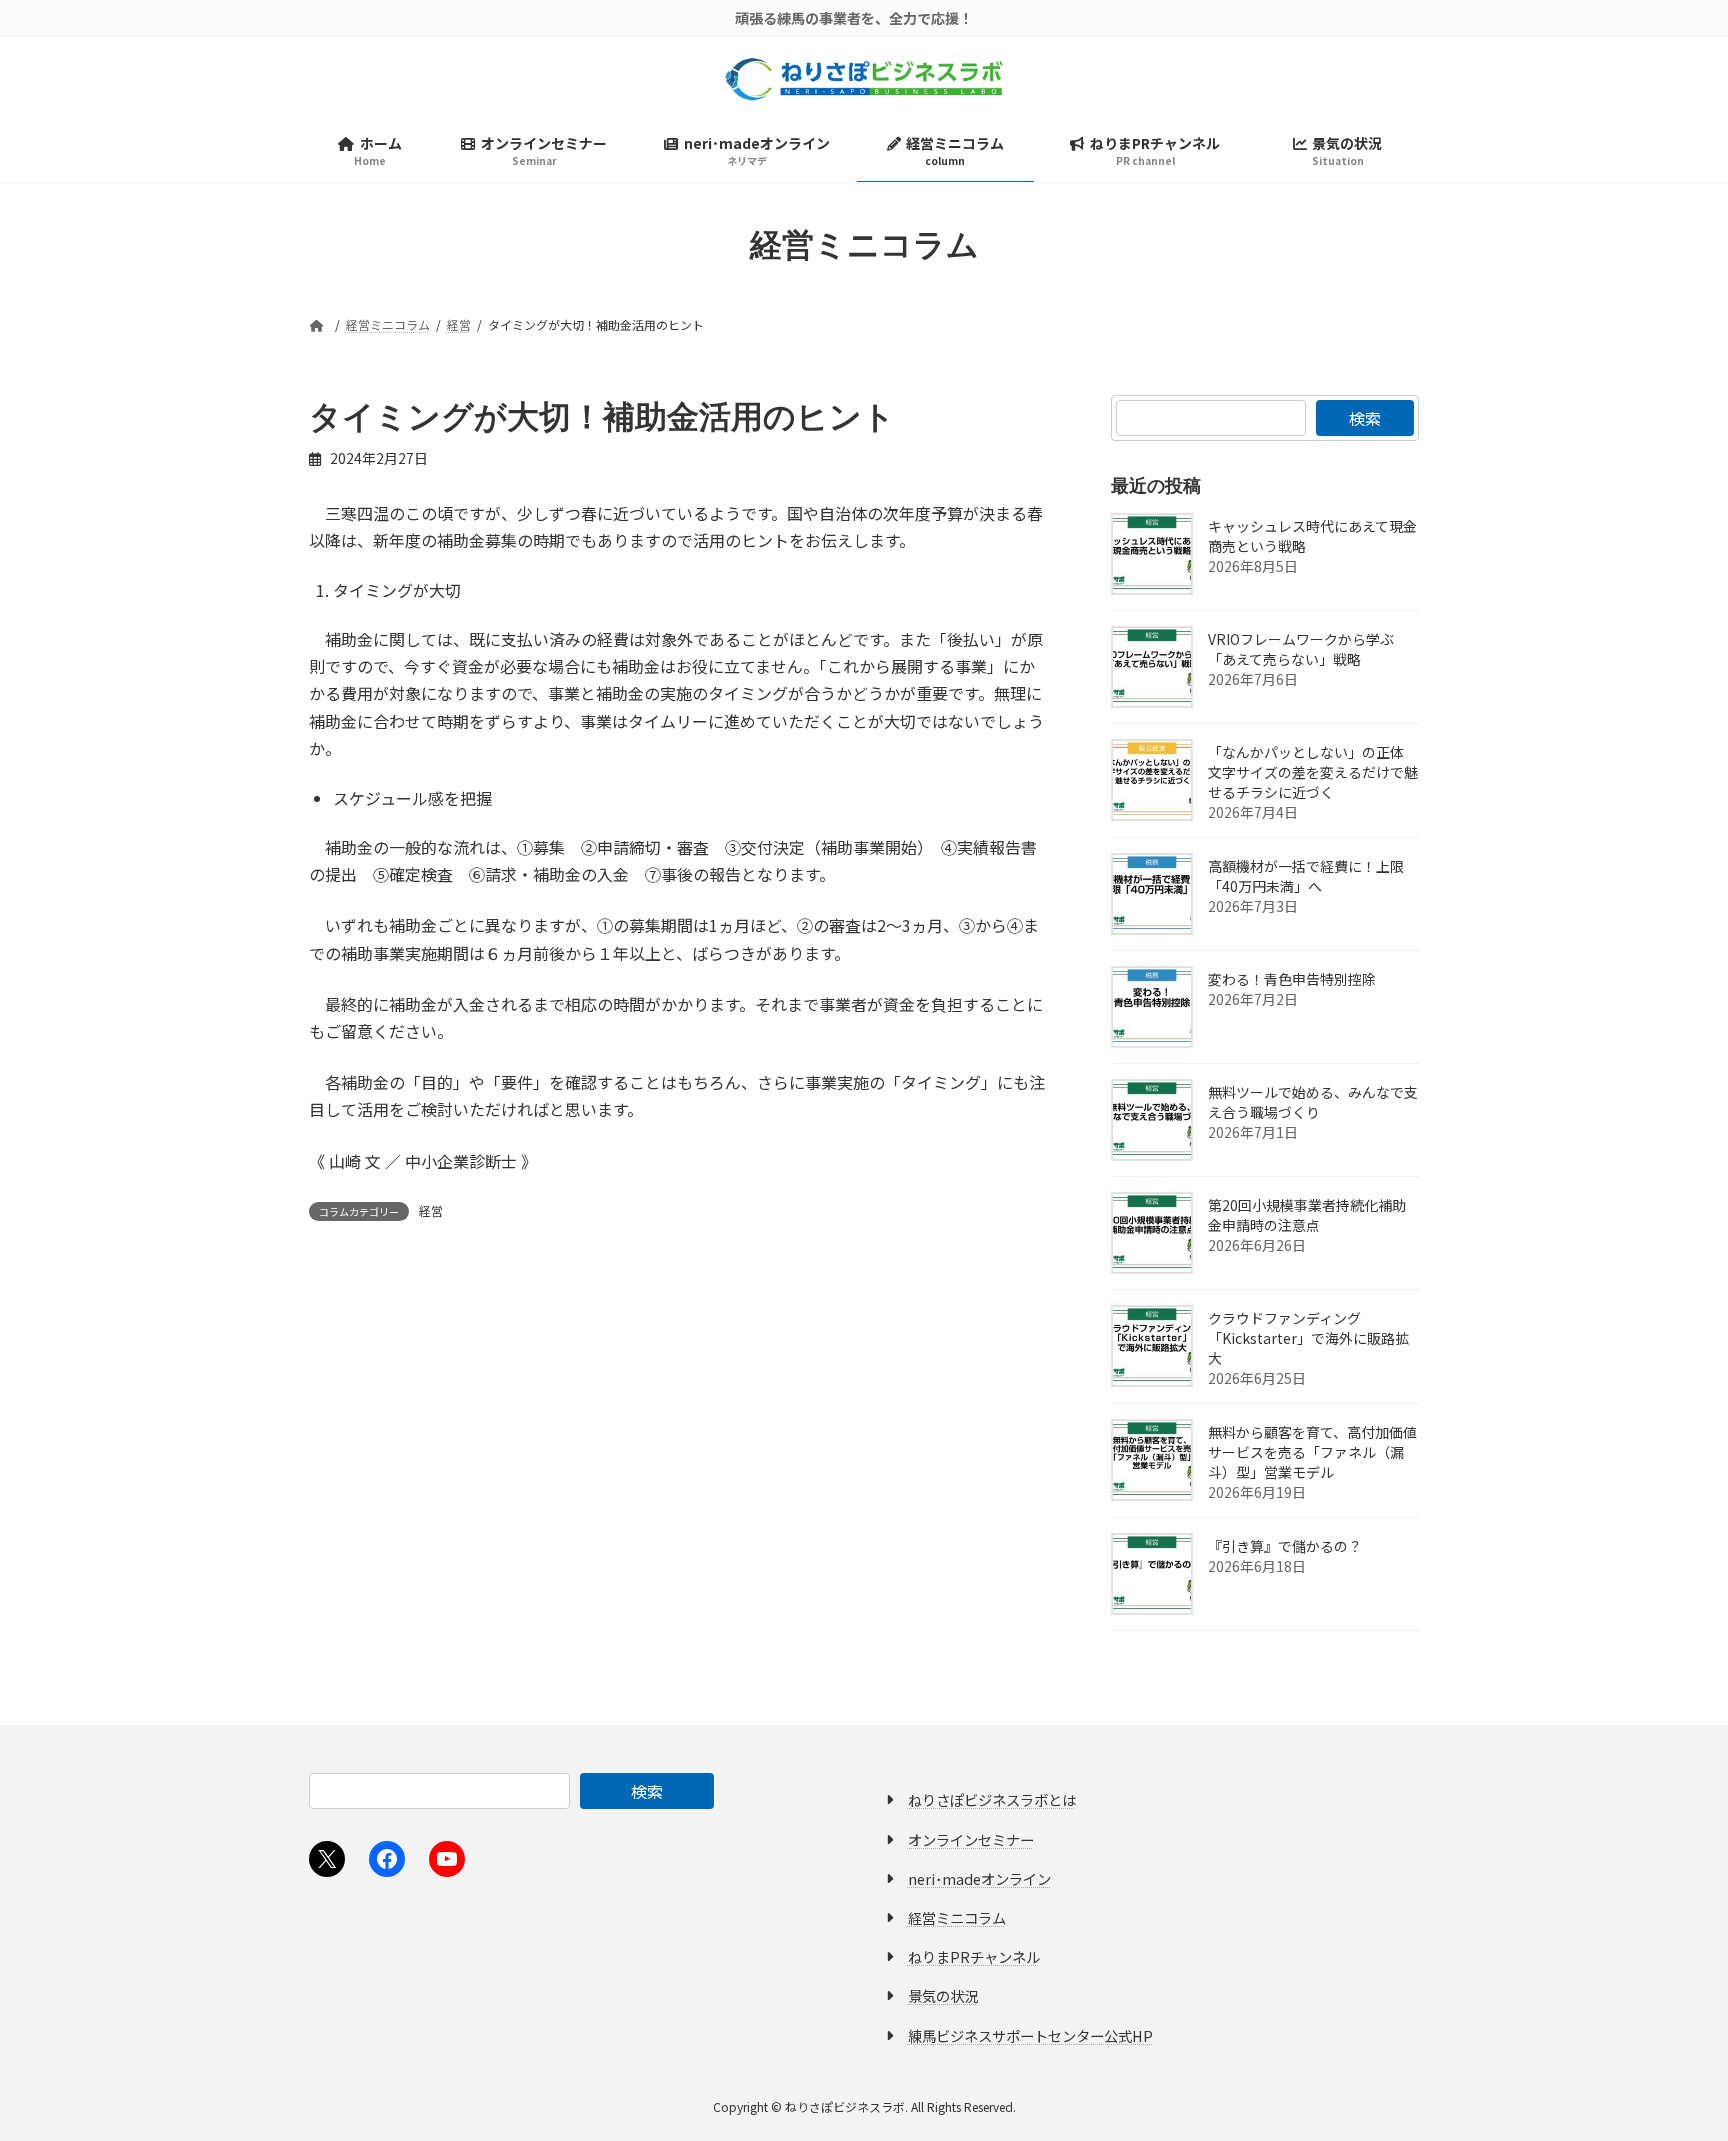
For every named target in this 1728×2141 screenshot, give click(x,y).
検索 (1365, 418)
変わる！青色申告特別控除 (1292, 979)
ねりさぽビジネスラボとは (992, 1799)
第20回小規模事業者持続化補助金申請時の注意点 (1307, 1215)
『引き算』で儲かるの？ (1285, 1546)
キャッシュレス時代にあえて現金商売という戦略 (1312, 536)
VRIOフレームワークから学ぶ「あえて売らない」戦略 (1301, 649)
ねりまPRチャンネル (974, 1956)
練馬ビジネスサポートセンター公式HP (1030, 2035)
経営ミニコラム (957, 1917)
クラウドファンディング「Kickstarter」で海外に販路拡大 (1308, 1338)
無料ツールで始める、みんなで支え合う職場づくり (1313, 1102)
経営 (431, 1210)
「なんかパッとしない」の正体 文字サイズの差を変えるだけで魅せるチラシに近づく (1313, 772)
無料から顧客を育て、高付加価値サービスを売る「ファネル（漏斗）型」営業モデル (1312, 1452)
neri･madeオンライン (979, 1878)
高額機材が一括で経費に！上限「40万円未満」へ (1306, 876)
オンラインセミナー (971, 1839)
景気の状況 (943, 1995)
